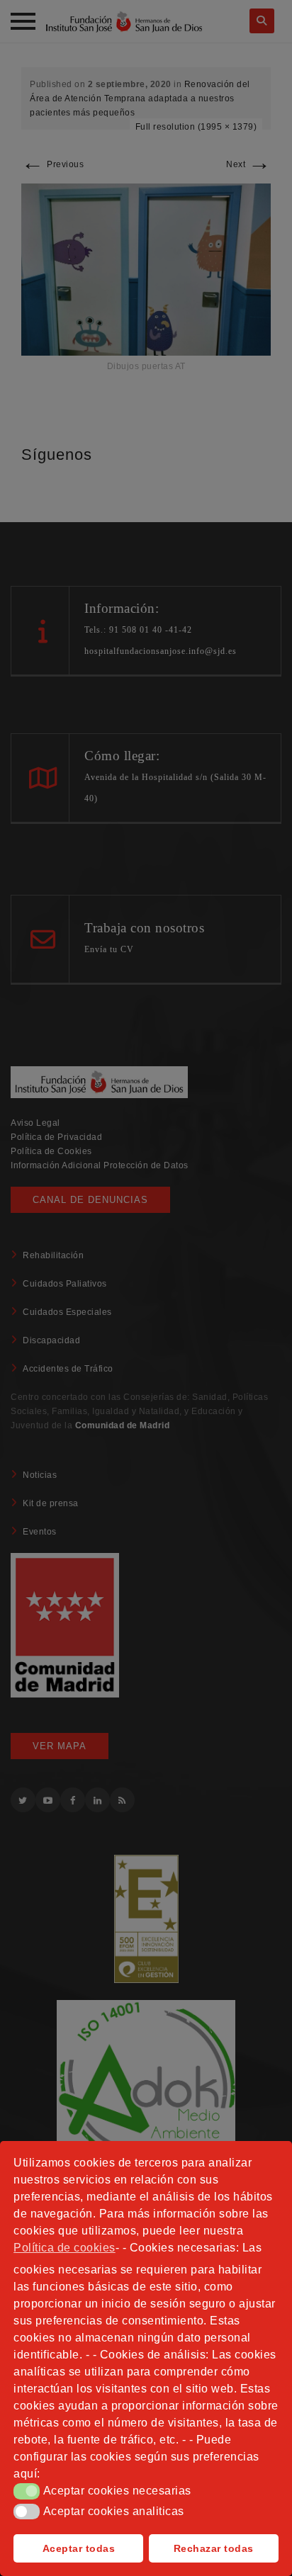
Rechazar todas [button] (214, 2548)
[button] (27, 2491)
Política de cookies (64, 2248)
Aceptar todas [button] (79, 2548)
